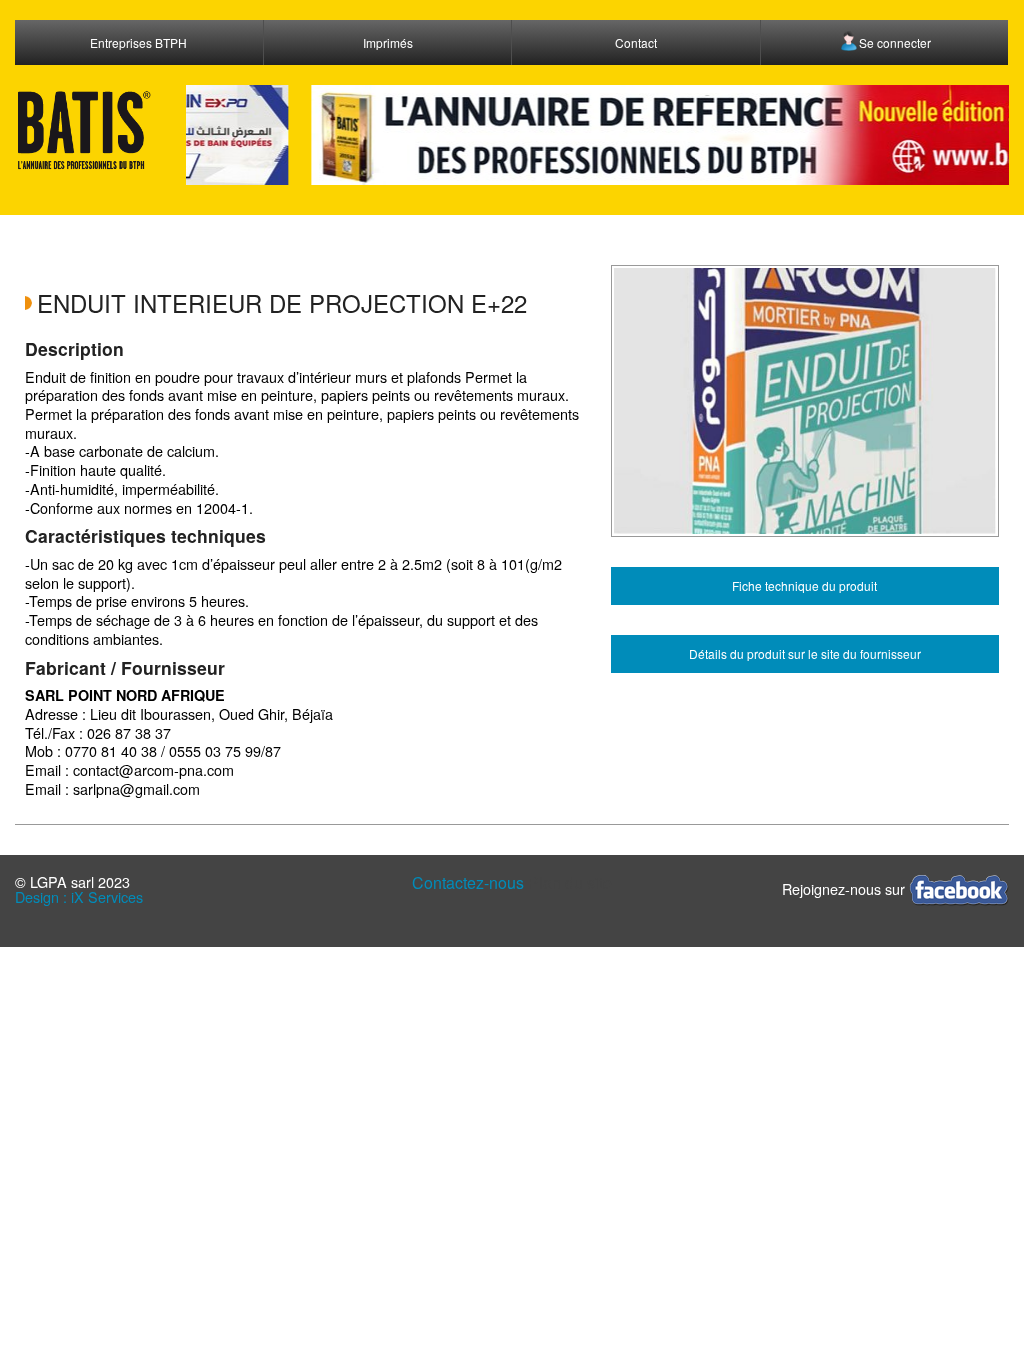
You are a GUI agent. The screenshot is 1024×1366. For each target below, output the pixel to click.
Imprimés (388, 42)
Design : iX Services (79, 896)
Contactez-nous (468, 882)
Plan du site (570, 882)
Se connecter (895, 42)
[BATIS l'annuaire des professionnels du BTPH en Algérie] (85, 130)
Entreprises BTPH (138, 42)
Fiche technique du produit (804, 585)
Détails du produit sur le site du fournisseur (805, 653)
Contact (636, 42)
